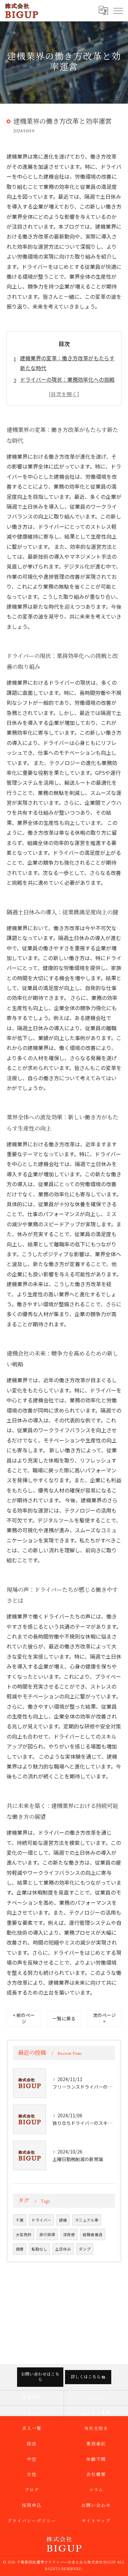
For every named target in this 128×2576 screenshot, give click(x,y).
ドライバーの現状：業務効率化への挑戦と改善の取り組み (67, 384)
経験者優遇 (93, 2234)
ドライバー (41, 2220)
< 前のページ (24, 2018)
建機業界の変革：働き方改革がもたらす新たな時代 (67, 363)
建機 (63, 2220)
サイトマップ (96, 2521)
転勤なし (39, 2249)
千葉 (20, 2220)
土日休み (63, 2249)
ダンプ (85, 2249)
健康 (20, 2249)
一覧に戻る (64, 2018)
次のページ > (104, 2018)
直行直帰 (47, 2234)
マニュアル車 (87, 2220)
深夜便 (69, 2234)
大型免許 (24, 2234)
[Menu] (118, 11)
